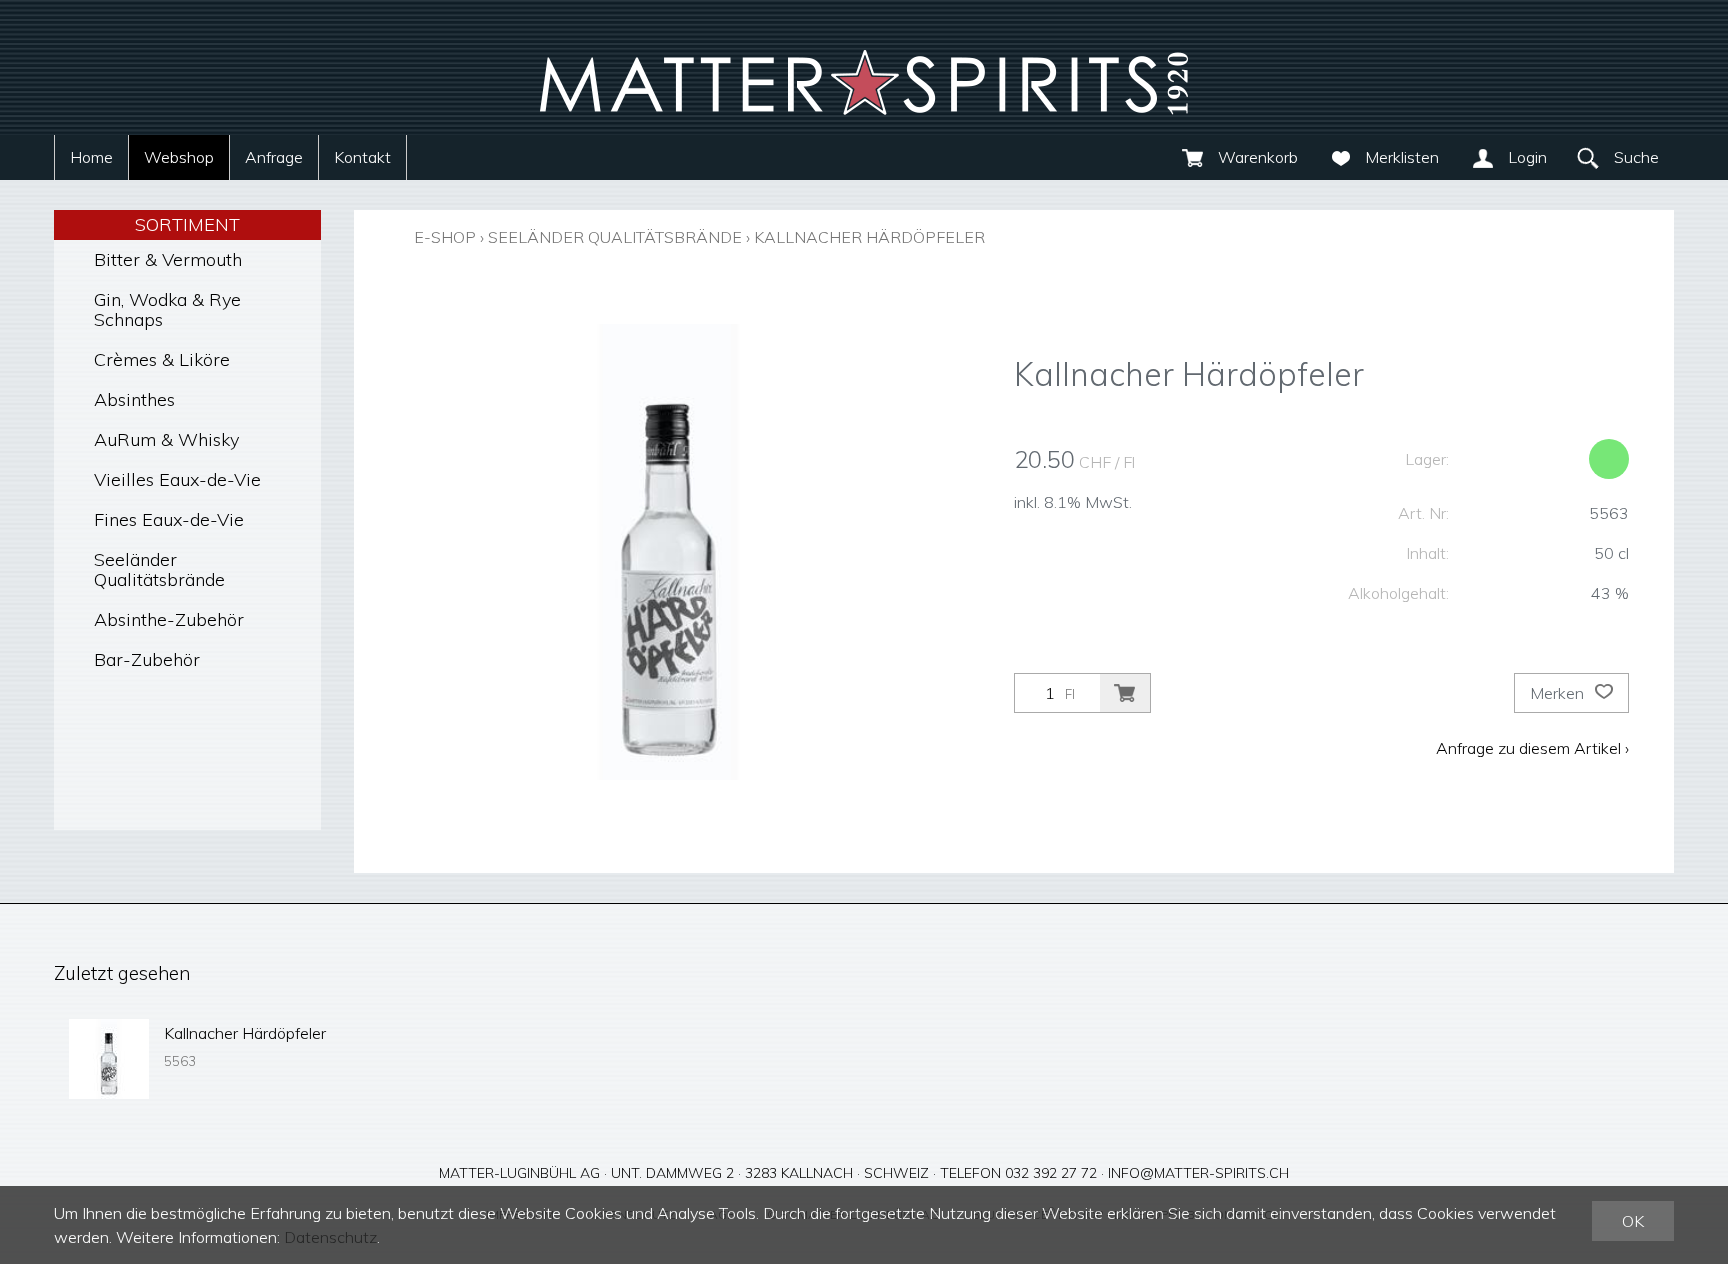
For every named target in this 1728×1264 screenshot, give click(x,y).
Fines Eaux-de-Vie (169, 519)
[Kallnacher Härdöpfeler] (109, 1059)
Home (91, 157)
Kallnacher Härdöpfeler (869, 237)
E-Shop (445, 237)
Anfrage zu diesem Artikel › (1532, 748)
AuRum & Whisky (166, 439)
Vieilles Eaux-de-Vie (177, 479)
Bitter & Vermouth (168, 259)
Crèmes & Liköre (162, 359)
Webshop (179, 157)
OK (1633, 1221)
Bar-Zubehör (147, 659)
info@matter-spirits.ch (1198, 1173)
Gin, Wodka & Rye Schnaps (167, 309)
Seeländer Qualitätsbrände (159, 569)
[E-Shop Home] (864, 67)
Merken (1559, 693)
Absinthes (134, 399)
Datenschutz (330, 1237)
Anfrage (274, 157)
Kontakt (362, 157)
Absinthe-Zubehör (169, 619)
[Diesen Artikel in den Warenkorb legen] (1125, 693)
